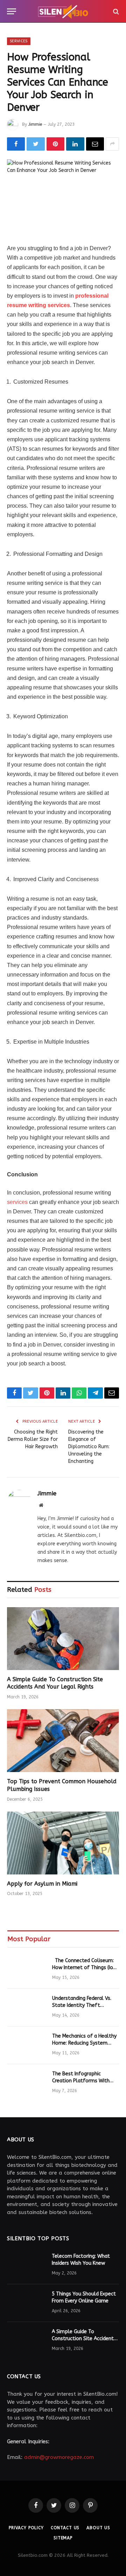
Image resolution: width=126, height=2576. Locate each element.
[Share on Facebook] (16, 144)
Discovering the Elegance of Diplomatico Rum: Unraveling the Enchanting (89, 1447)
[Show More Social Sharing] (112, 144)
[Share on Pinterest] (55, 144)
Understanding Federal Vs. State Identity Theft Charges (82, 2005)
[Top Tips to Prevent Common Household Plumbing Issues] (63, 1741)
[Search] (115, 11)
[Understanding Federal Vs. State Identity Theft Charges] (27, 2008)
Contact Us (65, 2528)
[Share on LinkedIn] (75, 144)
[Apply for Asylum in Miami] (63, 1843)
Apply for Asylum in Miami (42, 1884)
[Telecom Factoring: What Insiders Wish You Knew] (26, 2265)
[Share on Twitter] (36, 144)
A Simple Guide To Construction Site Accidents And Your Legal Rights (84, 2339)
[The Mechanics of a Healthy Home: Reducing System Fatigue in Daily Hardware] (27, 2045)
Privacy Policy (26, 2528)
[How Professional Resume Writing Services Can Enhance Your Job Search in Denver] (63, 196)
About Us (98, 2528)
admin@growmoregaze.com (59, 2457)
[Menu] (12, 11)
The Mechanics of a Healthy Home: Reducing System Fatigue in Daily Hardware (84, 2043)
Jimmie (35, 124)
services (17, 1202)
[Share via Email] (95, 144)
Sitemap (63, 2538)
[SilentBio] (63, 11)
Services (19, 41)
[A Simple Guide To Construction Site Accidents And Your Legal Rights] (63, 1639)
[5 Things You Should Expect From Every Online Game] (26, 2303)
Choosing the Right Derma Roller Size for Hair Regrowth (33, 1439)
